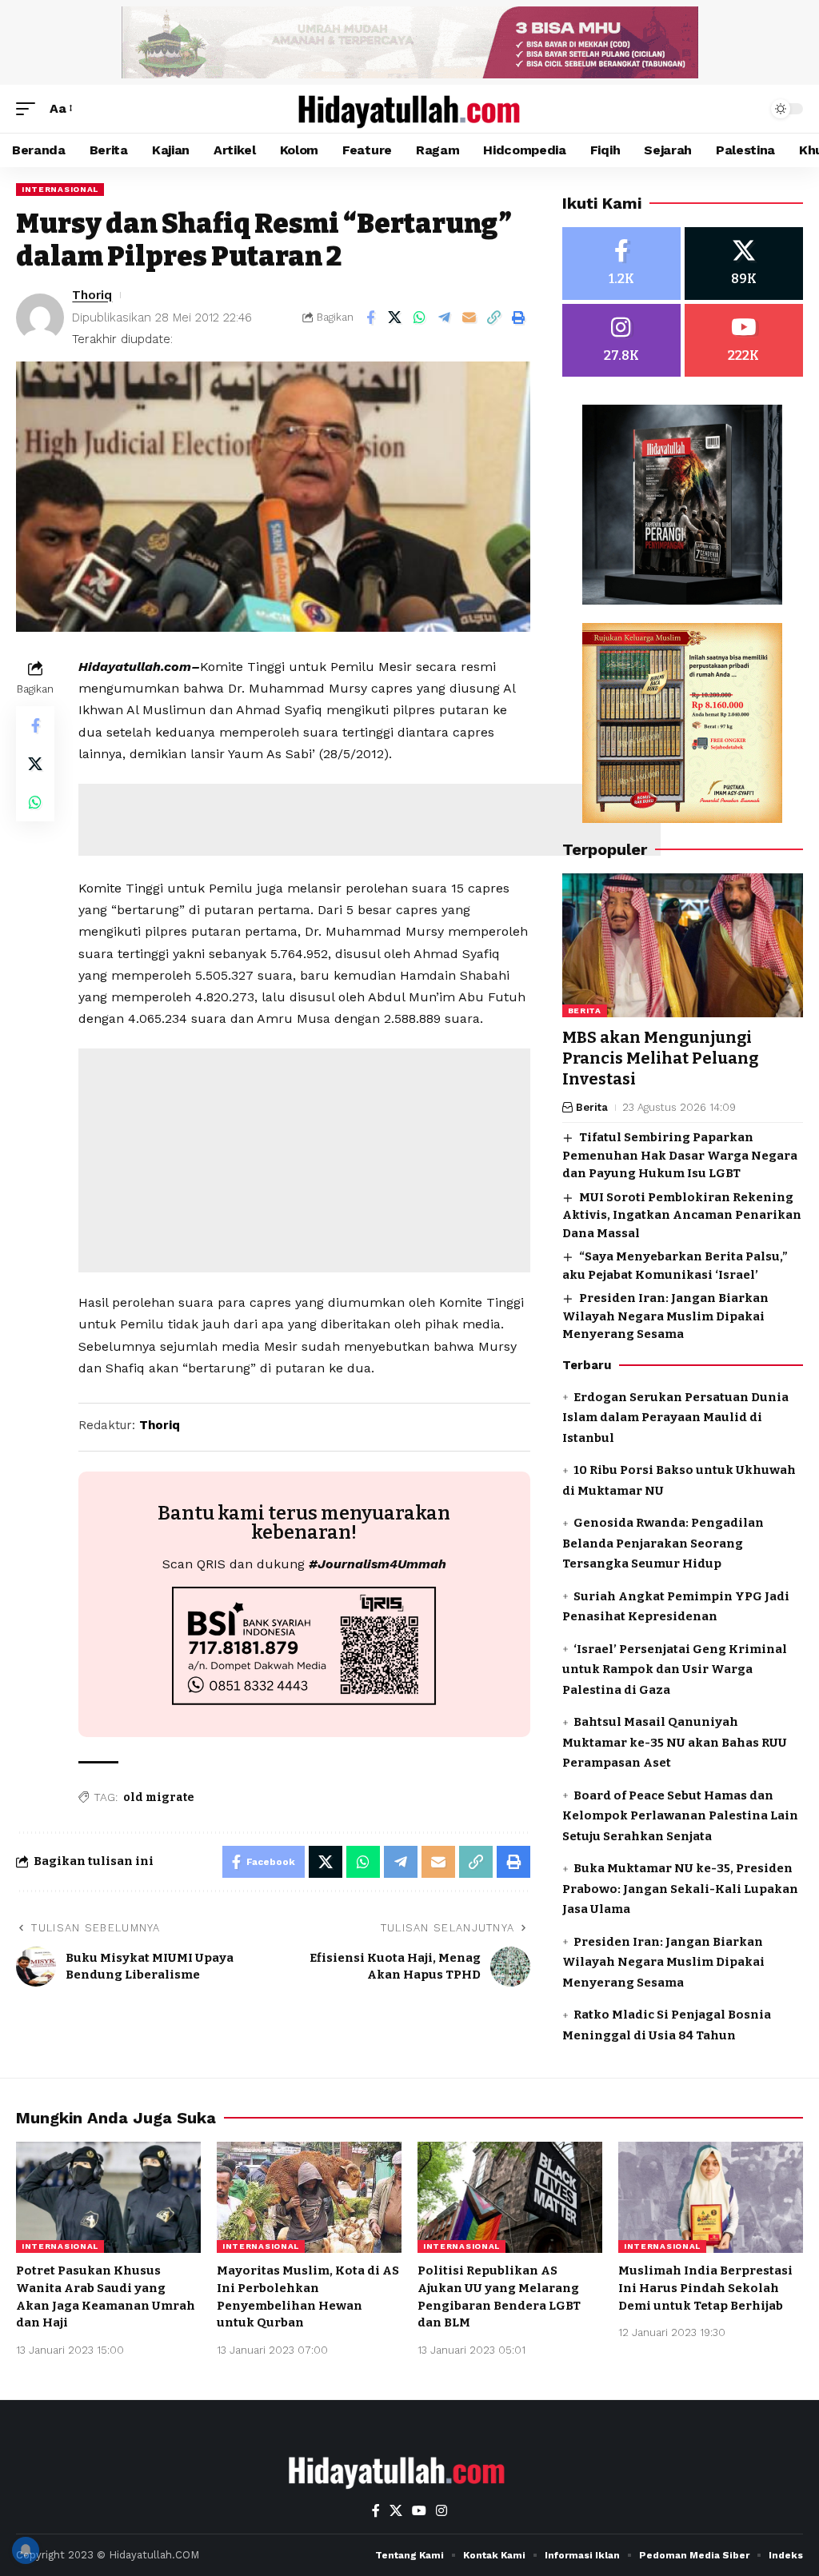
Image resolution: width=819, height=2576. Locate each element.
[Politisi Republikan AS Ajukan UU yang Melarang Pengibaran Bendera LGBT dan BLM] (510, 2197)
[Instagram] (621, 340)
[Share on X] (395, 318)
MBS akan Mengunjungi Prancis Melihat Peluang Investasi (660, 1058)
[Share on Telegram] (445, 318)
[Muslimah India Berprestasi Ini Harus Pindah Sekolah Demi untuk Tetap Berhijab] (711, 2197)
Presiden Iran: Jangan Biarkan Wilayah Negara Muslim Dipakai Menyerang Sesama (665, 1316)
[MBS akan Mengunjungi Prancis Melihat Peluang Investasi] (683, 946)
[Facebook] (621, 264)
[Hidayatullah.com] (409, 109)
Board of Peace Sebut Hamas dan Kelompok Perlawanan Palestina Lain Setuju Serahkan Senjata (680, 1816)
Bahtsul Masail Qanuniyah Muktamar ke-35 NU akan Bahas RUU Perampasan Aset (675, 1742)
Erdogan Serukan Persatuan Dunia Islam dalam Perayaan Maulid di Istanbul (675, 1418)
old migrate (159, 1797)
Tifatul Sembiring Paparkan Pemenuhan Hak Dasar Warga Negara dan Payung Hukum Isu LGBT (680, 1155)
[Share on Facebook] (370, 318)
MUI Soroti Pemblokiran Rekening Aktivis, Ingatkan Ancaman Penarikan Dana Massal (682, 1215)
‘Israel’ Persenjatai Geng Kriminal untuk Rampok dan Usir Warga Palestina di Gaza (675, 1669)
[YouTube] (419, 2511)
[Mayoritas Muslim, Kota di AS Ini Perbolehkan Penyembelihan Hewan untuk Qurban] (309, 2197)
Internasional (60, 189)
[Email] (469, 318)
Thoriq (92, 295)
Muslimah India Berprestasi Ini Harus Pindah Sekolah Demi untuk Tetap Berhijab (705, 2288)
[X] (744, 264)
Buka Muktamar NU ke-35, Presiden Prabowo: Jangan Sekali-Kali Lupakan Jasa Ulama (680, 1889)
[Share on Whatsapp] (420, 318)
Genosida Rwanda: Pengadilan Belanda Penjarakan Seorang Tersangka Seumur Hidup (663, 1543)
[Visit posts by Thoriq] (40, 318)
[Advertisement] (370, 820)
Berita (585, 1010)
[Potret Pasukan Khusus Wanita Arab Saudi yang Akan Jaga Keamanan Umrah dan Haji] (108, 2197)
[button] (30, 108)
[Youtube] (744, 340)
